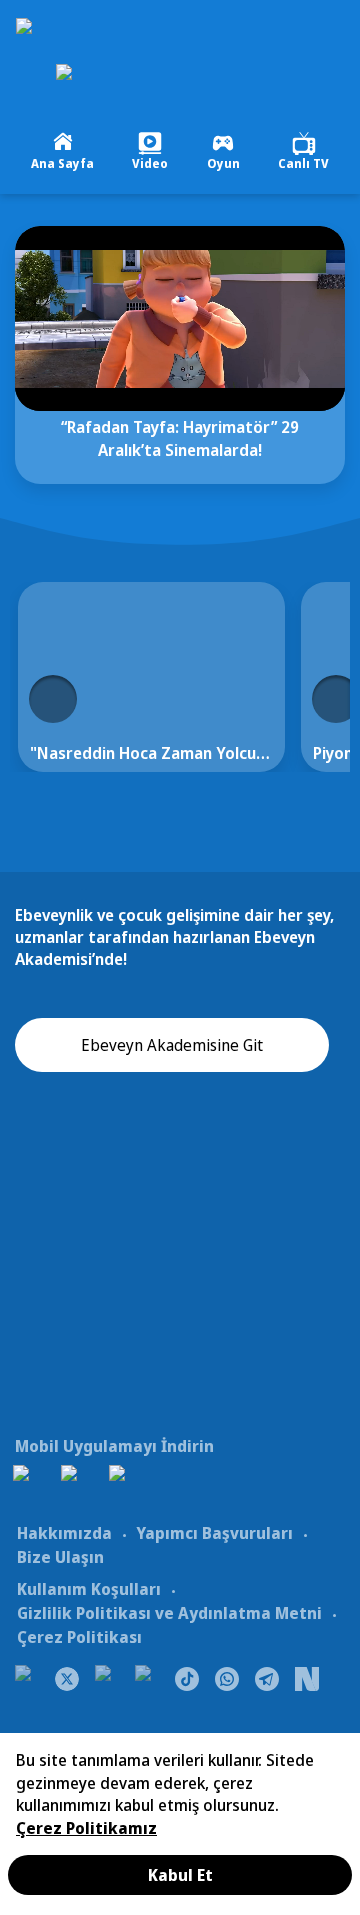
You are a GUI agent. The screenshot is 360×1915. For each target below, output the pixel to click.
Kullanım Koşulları (89, 1589)
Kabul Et (180, 1875)
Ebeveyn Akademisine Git (172, 1045)
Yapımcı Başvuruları (214, 1533)
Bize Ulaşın (60, 1557)
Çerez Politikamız (86, 1828)
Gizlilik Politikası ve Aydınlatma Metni (169, 1613)
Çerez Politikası (79, 1637)
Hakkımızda (64, 1533)
